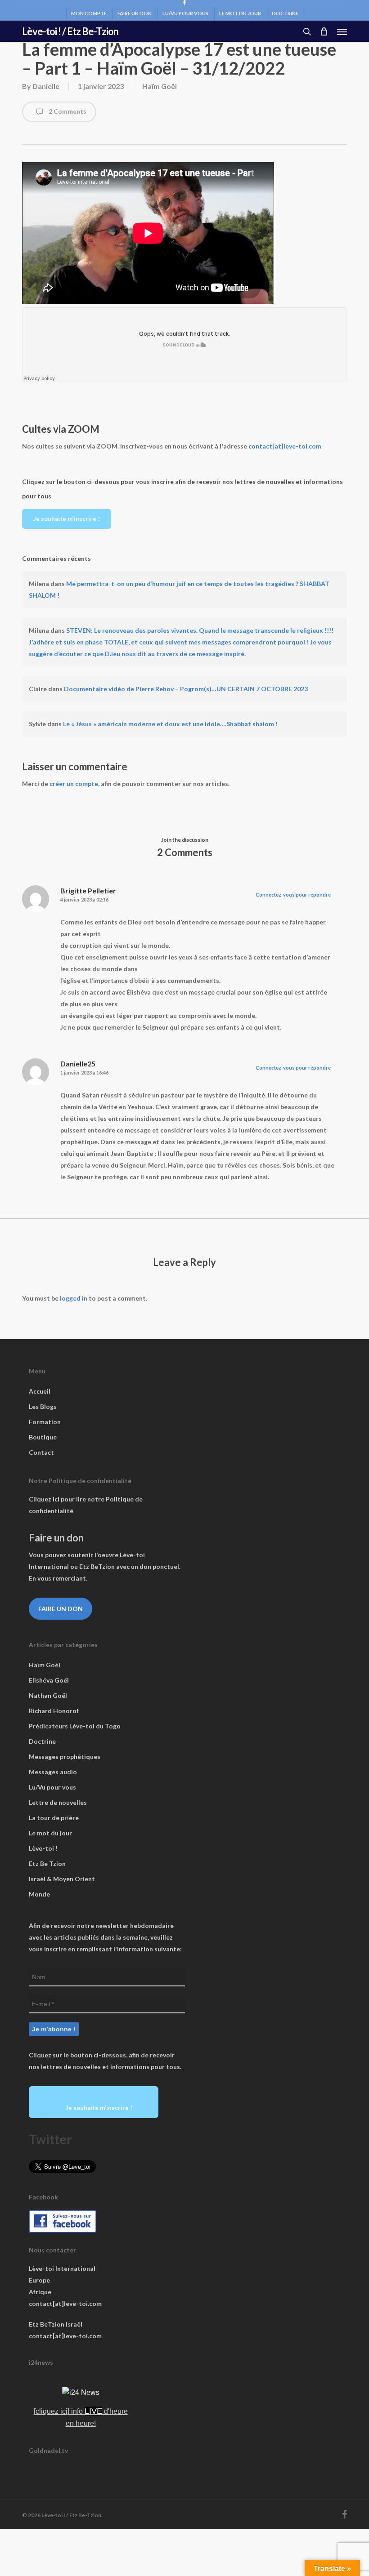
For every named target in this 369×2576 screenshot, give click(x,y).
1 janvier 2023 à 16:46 (84, 1073)
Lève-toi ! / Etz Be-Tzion (70, 31)
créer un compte (74, 784)
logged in (74, 1298)
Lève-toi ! (43, 1848)
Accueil (40, 1391)
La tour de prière (54, 1818)
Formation (45, 1422)
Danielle (46, 86)
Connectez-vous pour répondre (293, 895)
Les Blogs (43, 1406)
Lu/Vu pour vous (52, 1787)
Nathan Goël (48, 1695)
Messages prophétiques (65, 1757)
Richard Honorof (54, 1711)
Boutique (43, 1437)
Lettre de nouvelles (58, 1802)
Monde (39, 1894)
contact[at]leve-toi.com (285, 446)
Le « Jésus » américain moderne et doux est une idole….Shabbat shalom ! (170, 724)
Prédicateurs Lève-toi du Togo (75, 1726)
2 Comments (67, 111)
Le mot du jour (50, 1833)
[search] (307, 31)
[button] (342, 31)
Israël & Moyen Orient (62, 1879)
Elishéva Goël (49, 1680)
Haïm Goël (160, 86)
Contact (41, 1452)
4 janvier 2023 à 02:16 (84, 899)
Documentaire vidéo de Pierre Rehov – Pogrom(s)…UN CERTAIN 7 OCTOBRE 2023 (186, 689)
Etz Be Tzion (47, 1863)
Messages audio (53, 1772)
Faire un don (61, 1609)
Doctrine (42, 1741)
